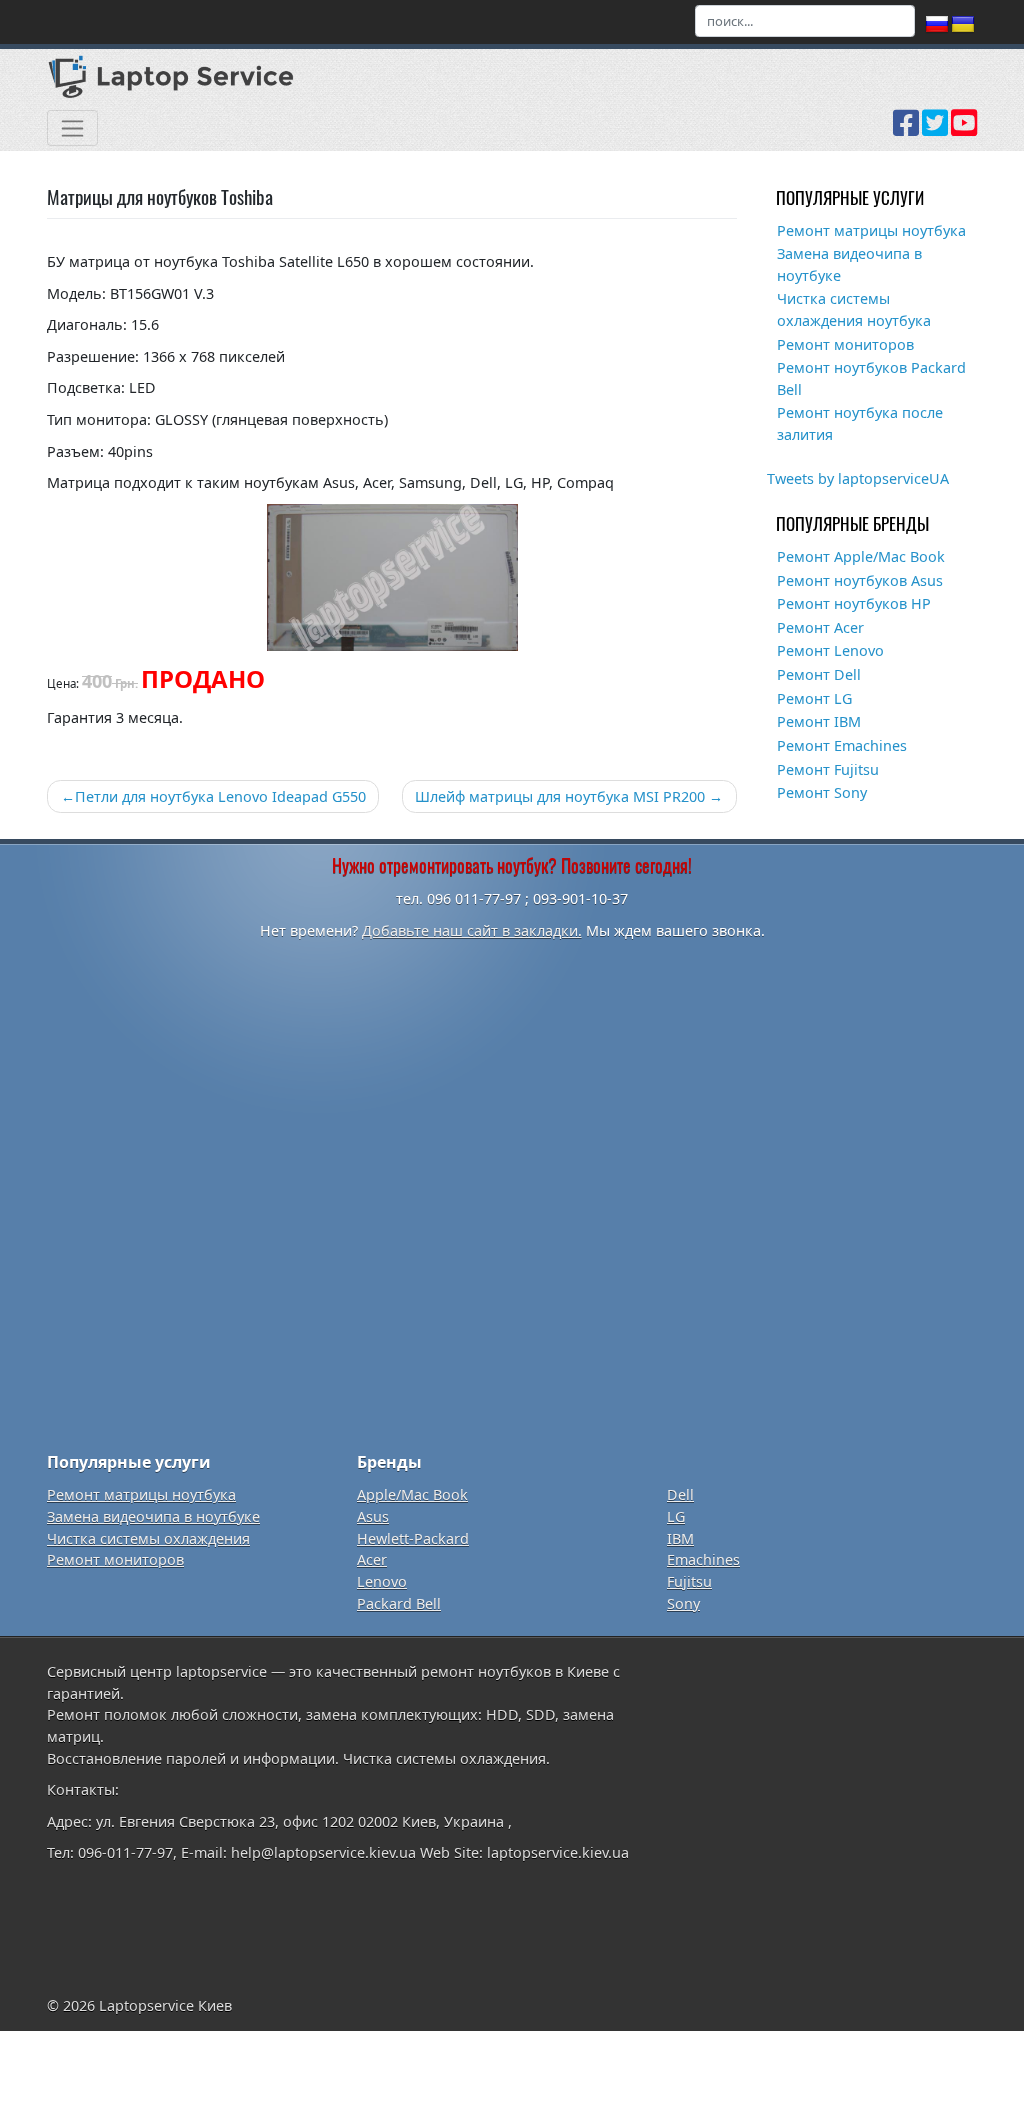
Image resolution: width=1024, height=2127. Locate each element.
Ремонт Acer (820, 627)
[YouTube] (964, 130)
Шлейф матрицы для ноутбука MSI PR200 (560, 796)
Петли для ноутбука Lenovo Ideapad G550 (220, 796)
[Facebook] (906, 130)
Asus (373, 1516)
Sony (683, 1603)
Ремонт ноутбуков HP (854, 603)
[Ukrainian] (963, 25)
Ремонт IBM (819, 721)
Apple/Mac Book (412, 1494)
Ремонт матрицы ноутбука (871, 230)
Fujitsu (689, 1581)
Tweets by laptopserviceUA (858, 478)
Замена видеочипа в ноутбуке (849, 264)
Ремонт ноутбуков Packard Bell (871, 378)
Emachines (703, 1559)
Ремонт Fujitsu (828, 769)
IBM (680, 1538)
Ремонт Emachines (842, 745)
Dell (680, 1494)
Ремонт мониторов (845, 344)
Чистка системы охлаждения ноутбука (854, 309)
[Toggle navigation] (72, 128)
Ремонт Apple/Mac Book (861, 556)
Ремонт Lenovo (830, 650)
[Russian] (937, 25)
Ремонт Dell (819, 674)
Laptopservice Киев (165, 2005)
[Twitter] (935, 130)
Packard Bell (399, 1603)
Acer (372, 1559)
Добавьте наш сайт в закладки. (472, 930)
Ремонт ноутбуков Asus (860, 580)
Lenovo (382, 1581)
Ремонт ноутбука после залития (860, 423)
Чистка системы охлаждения (148, 1538)
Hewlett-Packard (413, 1538)
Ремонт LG (814, 698)
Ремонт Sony (822, 792)
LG (676, 1516)
